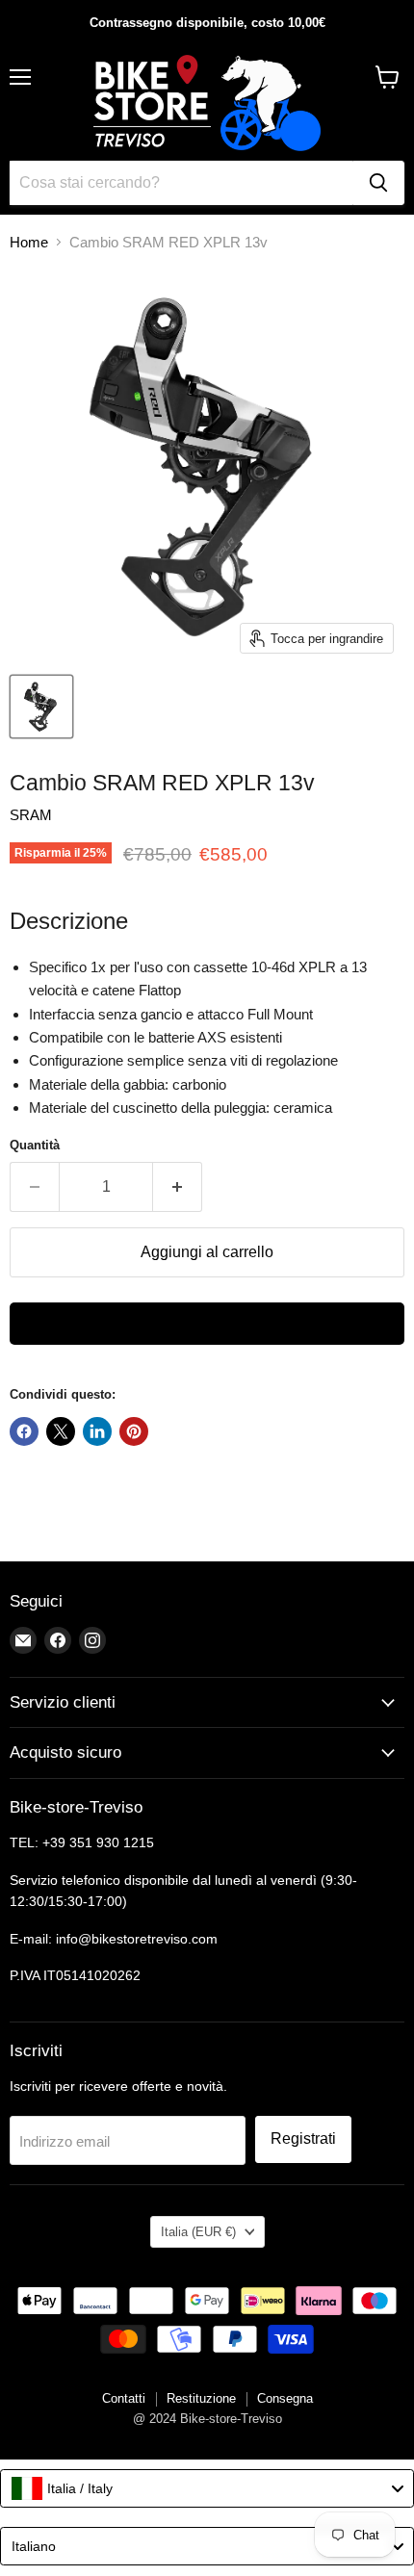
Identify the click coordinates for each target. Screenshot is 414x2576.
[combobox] (207, 2488)
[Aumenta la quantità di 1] (178, 1187)
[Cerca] (378, 183)
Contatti (124, 2398)
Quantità (35, 1145)
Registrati (303, 2138)
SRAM (31, 815)
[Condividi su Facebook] (24, 1431)
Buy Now (207, 1324)
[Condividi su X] (61, 1431)
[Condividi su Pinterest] (134, 1431)
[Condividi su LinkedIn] (97, 1431)
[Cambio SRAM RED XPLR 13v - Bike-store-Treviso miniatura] (41, 707)
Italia (198, 2232)
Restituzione (201, 2398)
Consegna (285, 2398)
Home (29, 242)
